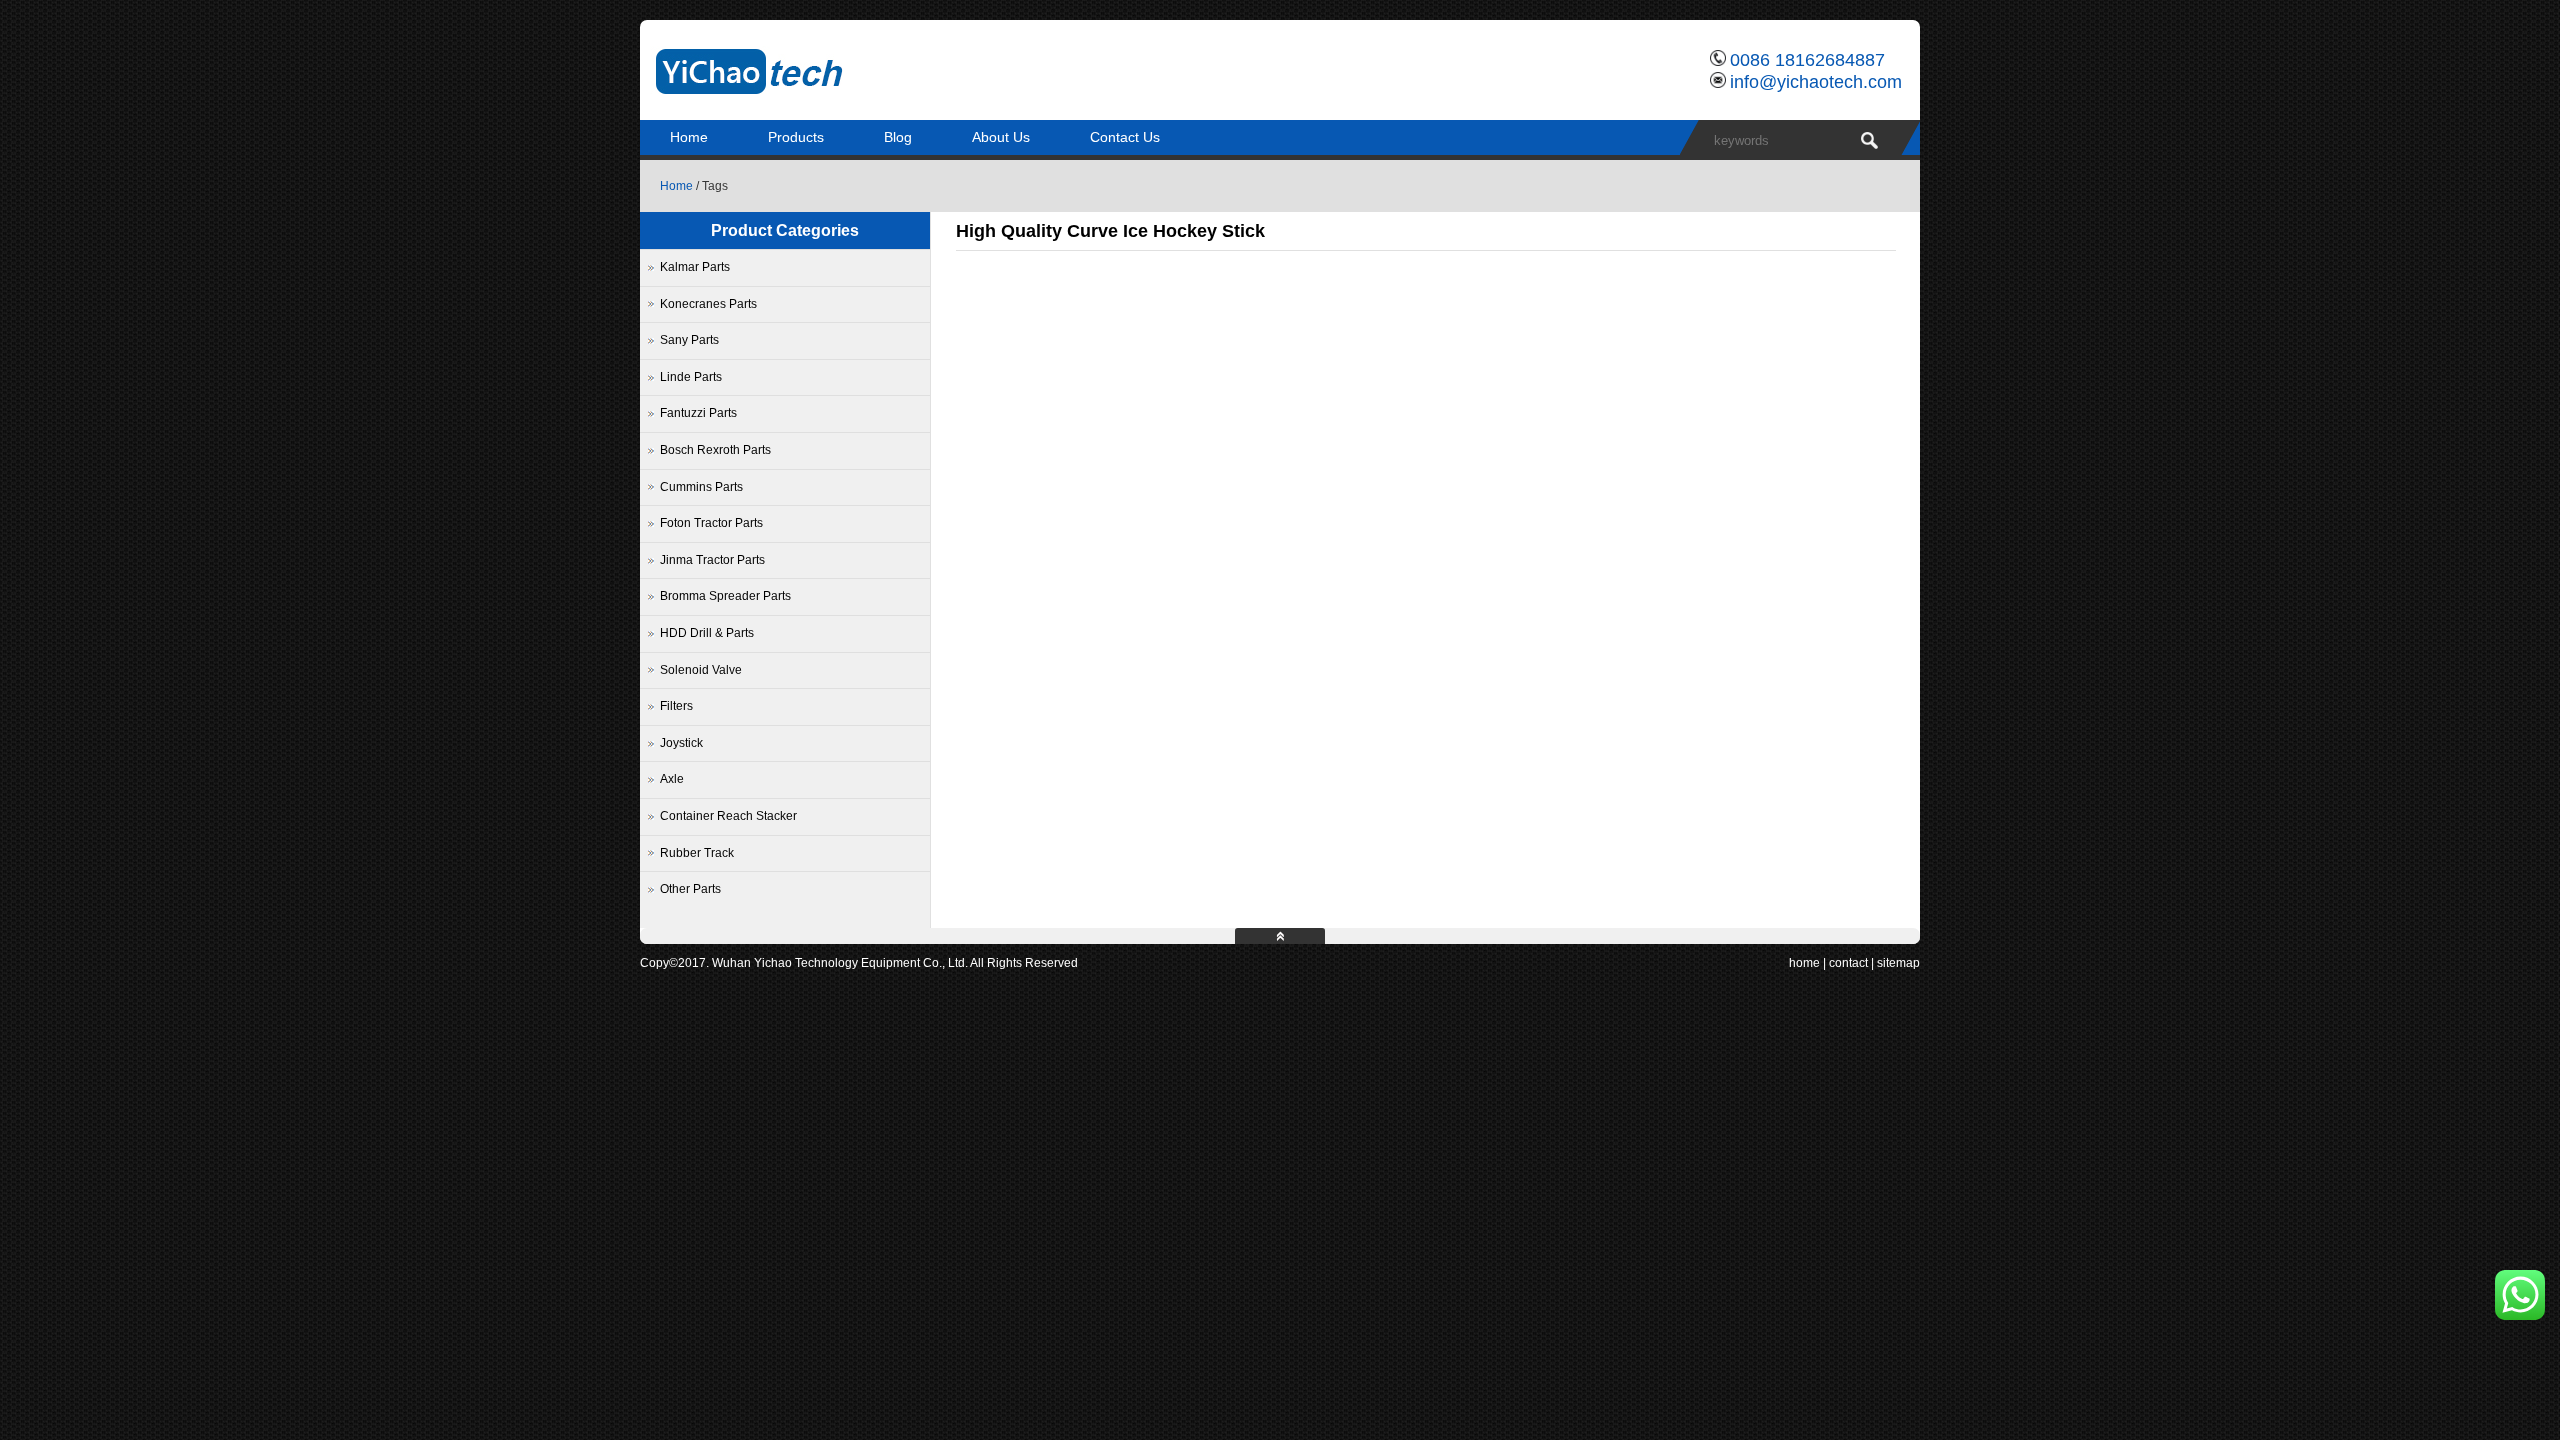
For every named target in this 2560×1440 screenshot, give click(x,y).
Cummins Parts (701, 487)
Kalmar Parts (695, 267)
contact (1848, 963)
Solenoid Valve (701, 670)
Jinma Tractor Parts (712, 560)
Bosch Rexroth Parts (715, 450)
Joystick (681, 743)
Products (796, 137)
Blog (898, 137)
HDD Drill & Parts (707, 633)
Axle (672, 779)
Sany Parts (689, 340)
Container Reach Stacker (728, 816)
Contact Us (1125, 137)
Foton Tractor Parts (711, 523)
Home (689, 137)
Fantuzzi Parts (698, 413)
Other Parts (690, 889)
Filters (676, 706)
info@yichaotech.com (1816, 82)
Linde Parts (691, 377)
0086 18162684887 (1807, 60)
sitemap (1898, 963)
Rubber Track (697, 853)
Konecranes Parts (708, 304)
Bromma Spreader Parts (725, 596)
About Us (1001, 137)
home (1804, 963)
